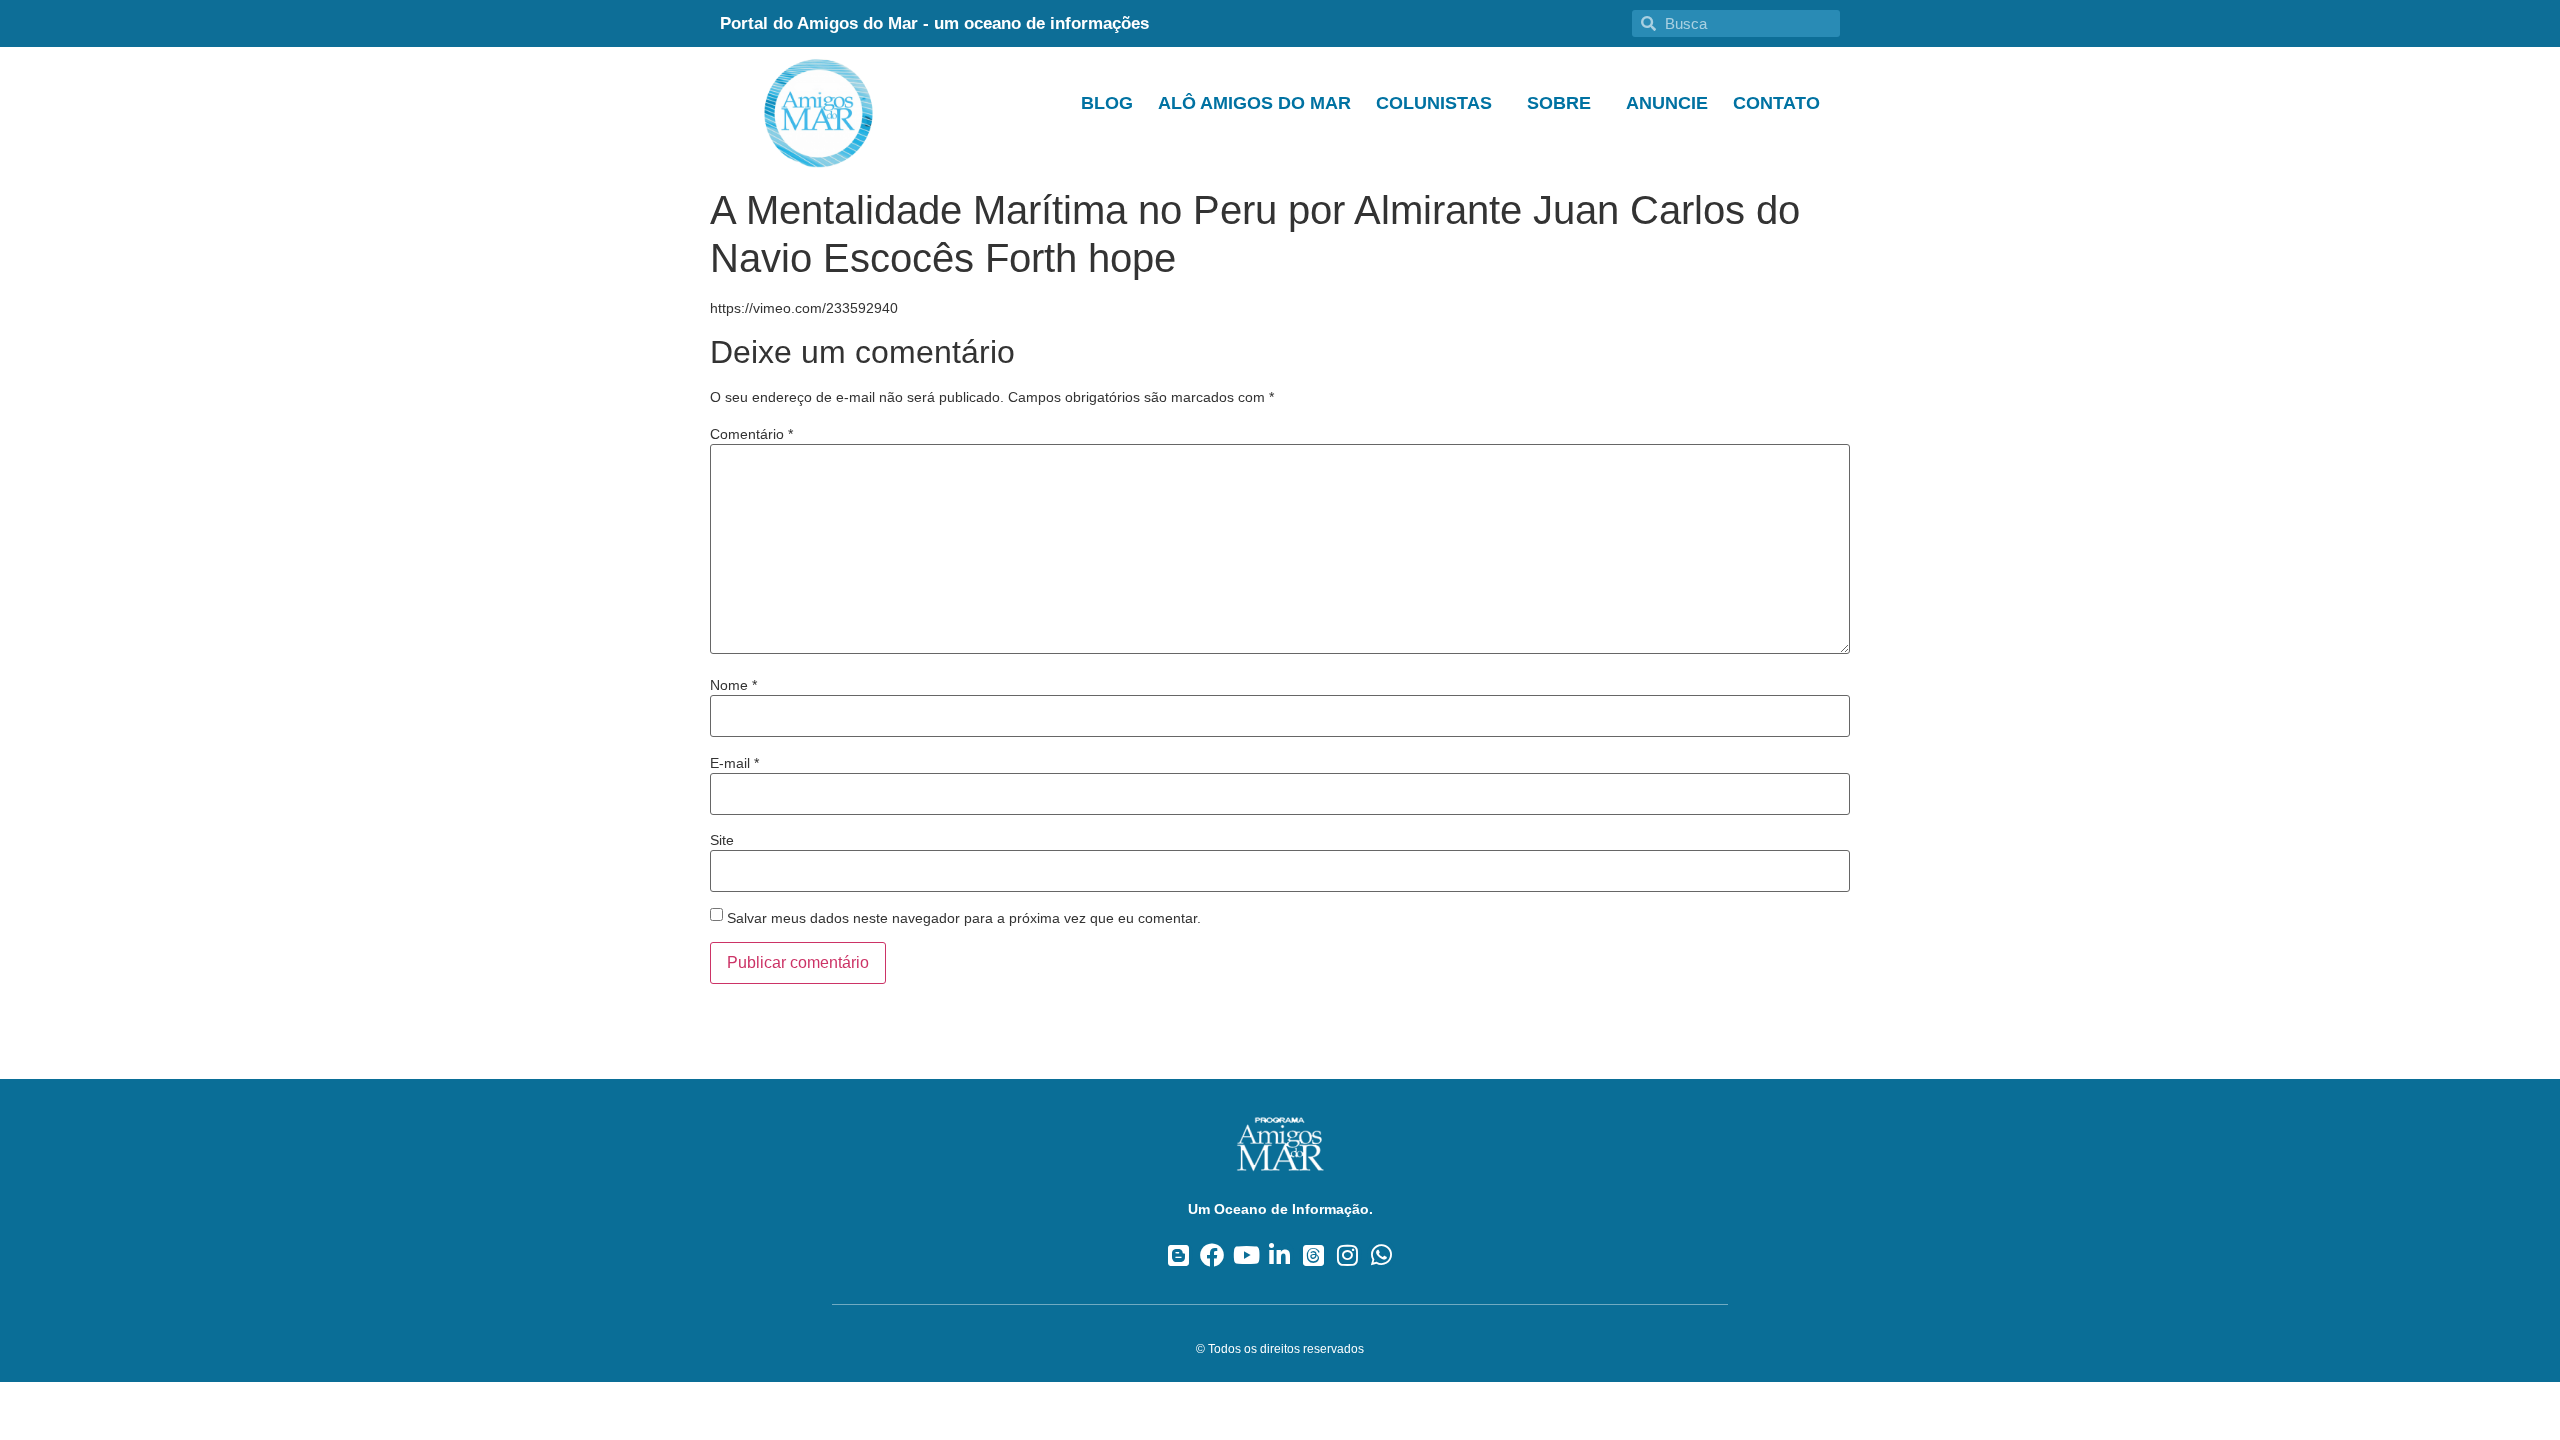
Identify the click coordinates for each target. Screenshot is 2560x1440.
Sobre (1559, 103)
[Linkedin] (1280, 1254)
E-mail (734, 763)
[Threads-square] (1313, 1254)
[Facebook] (1212, 1254)
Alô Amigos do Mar (1254, 103)
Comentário (751, 434)
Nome (733, 685)
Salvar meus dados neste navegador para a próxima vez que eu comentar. (964, 918)
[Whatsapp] (1381, 1254)
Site (722, 840)
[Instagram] (1347, 1254)
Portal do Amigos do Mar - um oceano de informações (934, 23)
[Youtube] (1246, 1254)
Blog (1107, 103)
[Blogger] (1178, 1254)
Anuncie (1667, 103)
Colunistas (1434, 103)
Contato (1776, 103)
